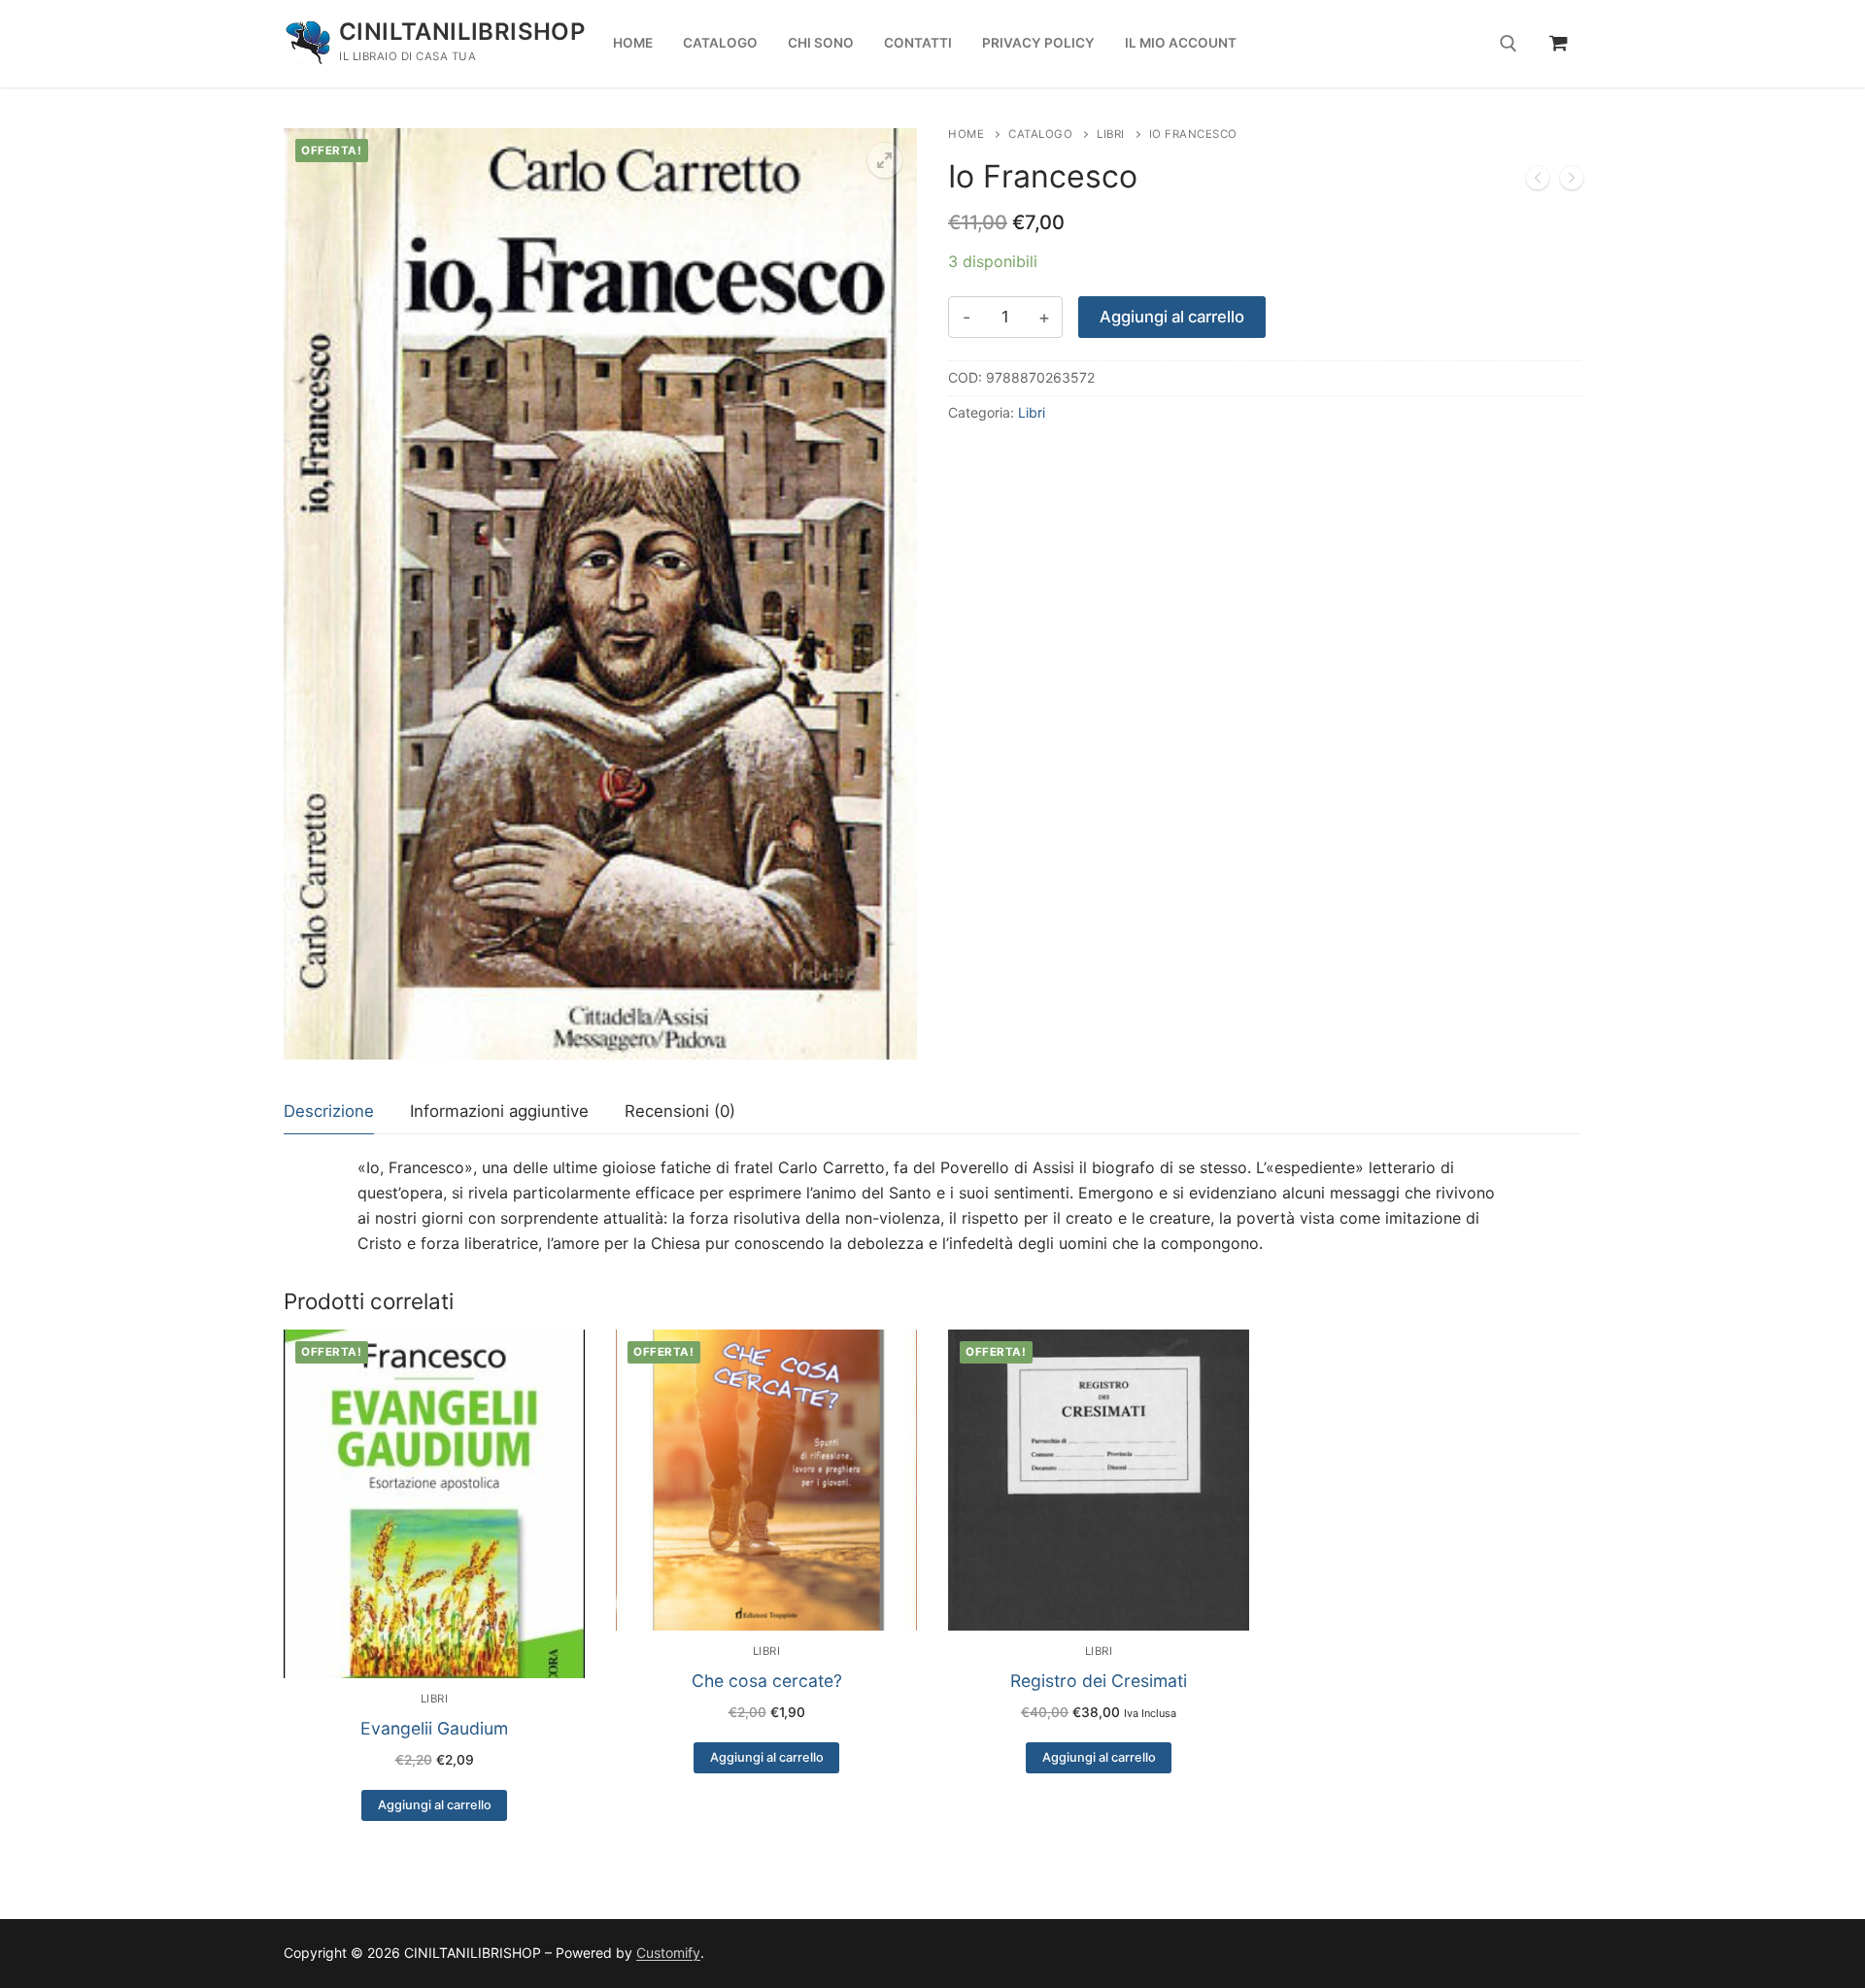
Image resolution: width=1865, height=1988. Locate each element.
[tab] (329, 1112)
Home (966, 134)
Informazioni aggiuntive (499, 1111)
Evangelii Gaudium (434, 1728)
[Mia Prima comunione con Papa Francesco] (1538, 182)
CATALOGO (1040, 134)
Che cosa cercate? (767, 1681)
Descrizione (329, 1111)
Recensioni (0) (680, 1111)
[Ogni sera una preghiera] (1572, 182)
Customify (668, 1953)
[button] (885, 160)
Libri (1111, 134)
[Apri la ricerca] (1509, 44)
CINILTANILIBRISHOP (462, 32)
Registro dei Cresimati (1099, 1681)
